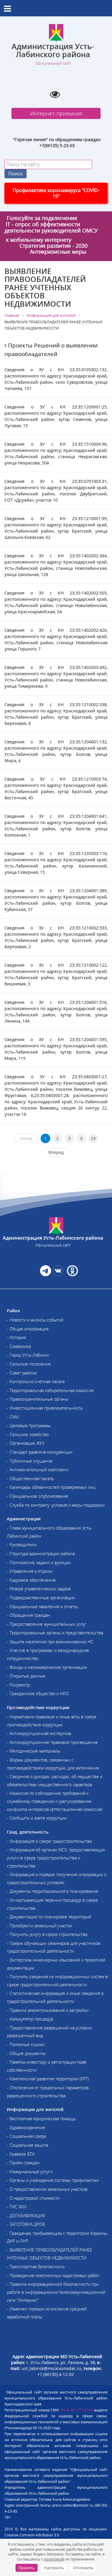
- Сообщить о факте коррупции (37, 1818)
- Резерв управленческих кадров (39, 1589)
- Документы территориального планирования (52, 1891)
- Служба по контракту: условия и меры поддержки (56, 1505)
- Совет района (22, 1373)
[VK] (58, 1274)
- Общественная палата (30, 1479)
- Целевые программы (29, 1426)
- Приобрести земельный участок (39, 1926)
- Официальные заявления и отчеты (42, 1607)
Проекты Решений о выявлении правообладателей (51, 350)
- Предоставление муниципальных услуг (47, 1624)
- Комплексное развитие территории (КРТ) (48, 2079)
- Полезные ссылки (26, 2044)
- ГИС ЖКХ (17, 2207)
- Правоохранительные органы (38, 1399)
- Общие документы (26, 2053)
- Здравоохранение (26, 2128)
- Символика (19, 1346)
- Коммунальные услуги (30, 2172)
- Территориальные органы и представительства (55, 1633)
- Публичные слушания (30, 1461)
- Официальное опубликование (37, 1496)
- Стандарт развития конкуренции (40, 1452)
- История (16, 1337)
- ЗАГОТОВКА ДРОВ (26, 2224)
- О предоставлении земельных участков (47, 2189)
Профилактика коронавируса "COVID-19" (56, 193)
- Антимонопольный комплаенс (38, 1470)
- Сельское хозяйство (28, 1434)
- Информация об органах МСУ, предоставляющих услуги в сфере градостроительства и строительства (56, 1858)
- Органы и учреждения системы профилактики (53, 2180)
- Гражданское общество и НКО (38, 1693)
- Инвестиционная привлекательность (45, 1408)
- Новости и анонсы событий (35, 1320)
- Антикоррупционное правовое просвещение (52, 1742)
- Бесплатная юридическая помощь (41, 2119)
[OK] (72, 1274)
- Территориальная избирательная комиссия (50, 1390)
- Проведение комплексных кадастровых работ (53, 2275)
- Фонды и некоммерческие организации (47, 1667)
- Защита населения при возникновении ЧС (50, 1642)
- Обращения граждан (29, 1615)
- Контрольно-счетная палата (36, 1381)
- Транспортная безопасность (36, 2267)
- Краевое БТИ (21, 2154)
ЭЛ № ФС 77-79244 (77, 2410)
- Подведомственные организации (41, 1598)
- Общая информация (28, 1329)
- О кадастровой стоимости (33, 2198)
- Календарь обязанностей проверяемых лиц (51, 1487)
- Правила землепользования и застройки (48, 2010)
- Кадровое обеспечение (31, 1580)
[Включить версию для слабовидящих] (55, 94)
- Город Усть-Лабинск (28, 1355)
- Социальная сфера (26, 2136)
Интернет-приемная (56, 113)
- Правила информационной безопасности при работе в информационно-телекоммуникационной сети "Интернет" (56, 2292)
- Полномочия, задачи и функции (39, 1562)
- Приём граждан (23, 2163)
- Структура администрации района (41, 1554)
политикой (54, 2559)
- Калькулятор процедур (30, 2019)
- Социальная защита (27, 2145)
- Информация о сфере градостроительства (49, 1841)
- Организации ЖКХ (26, 1443)
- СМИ (13, 1417)
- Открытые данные (26, 1676)
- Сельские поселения (29, 1364)
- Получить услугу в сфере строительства (47, 1934)
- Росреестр (18, 1685)
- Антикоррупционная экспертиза (39, 1733)
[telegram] (46, 1274)
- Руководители (22, 1545)
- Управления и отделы (30, 1571)
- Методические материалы (34, 1751)
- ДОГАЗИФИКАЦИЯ (26, 2216)
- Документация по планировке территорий (49, 1917)
